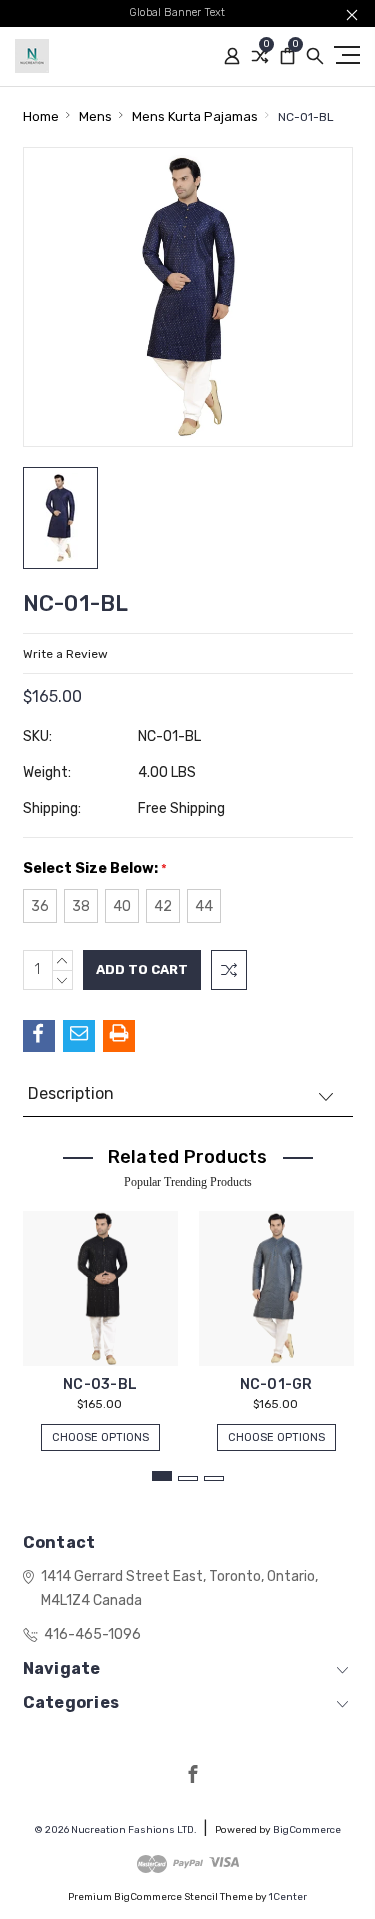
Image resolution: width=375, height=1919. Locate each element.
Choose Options (100, 1437)
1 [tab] (162, 1476)
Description (71, 1093)
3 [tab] (214, 1478)
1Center (288, 1897)
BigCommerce (307, 1830)
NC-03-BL (100, 1384)
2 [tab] (188, 1478)
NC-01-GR (276, 1384)
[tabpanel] (100, 1321)
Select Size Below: (95, 868)
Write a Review (65, 654)
